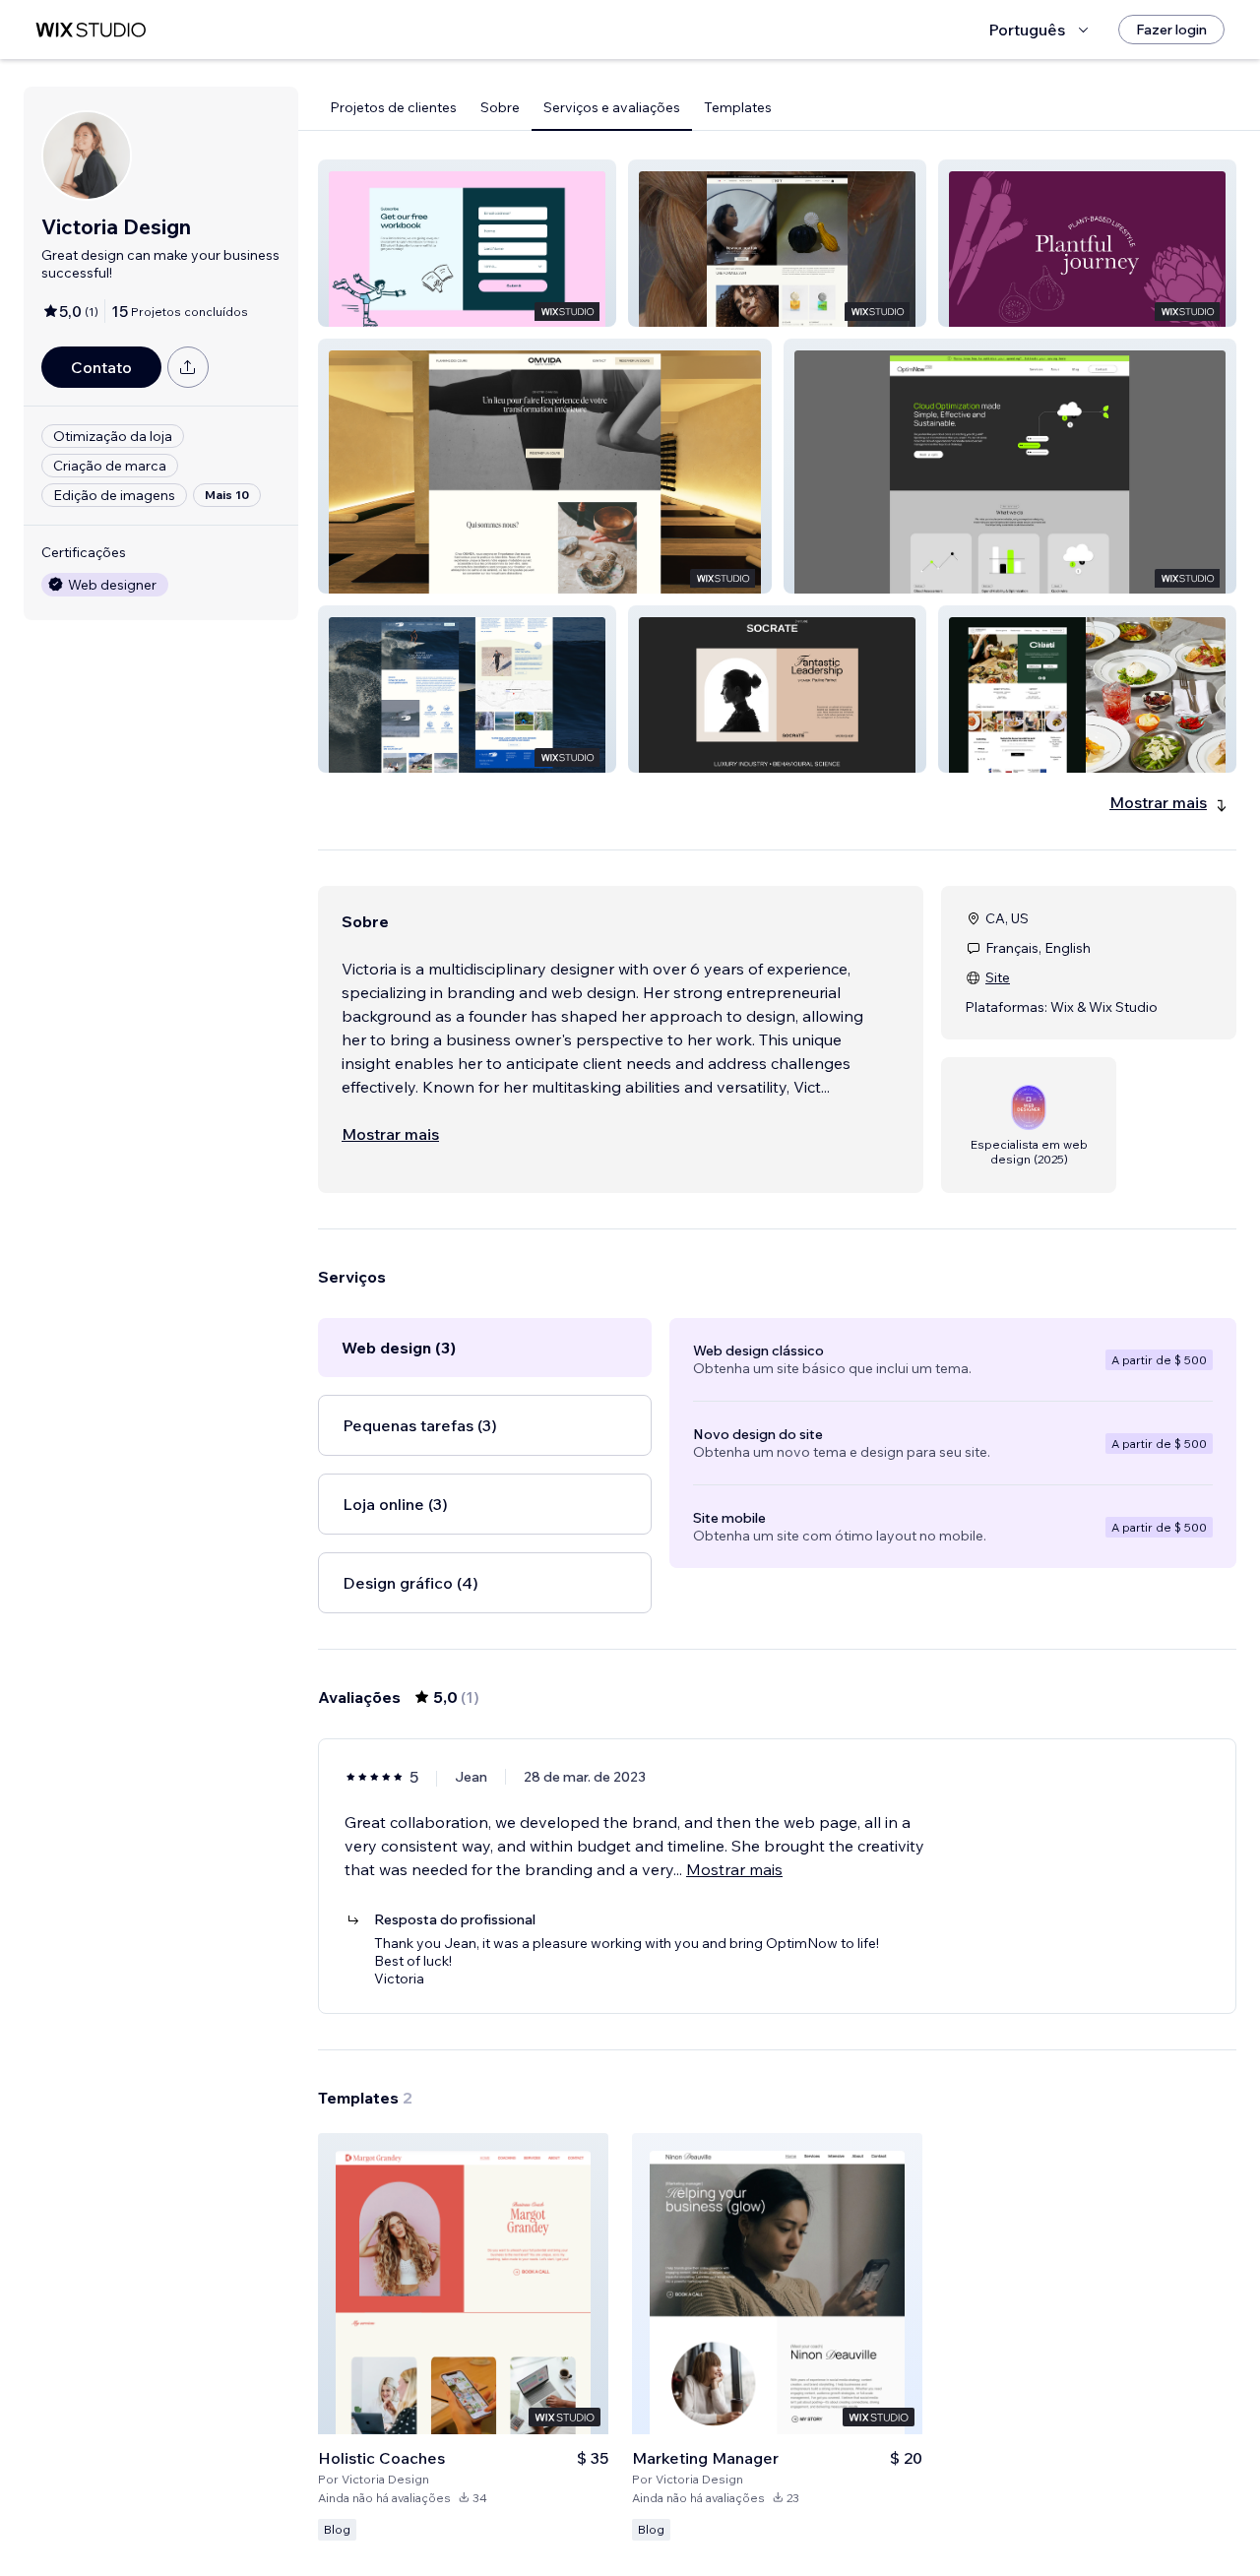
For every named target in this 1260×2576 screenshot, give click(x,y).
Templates (738, 107)
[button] (467, 243)
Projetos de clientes (393, 107)
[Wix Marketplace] (91, 30)
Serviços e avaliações (612, 107)
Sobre (500, 107)
